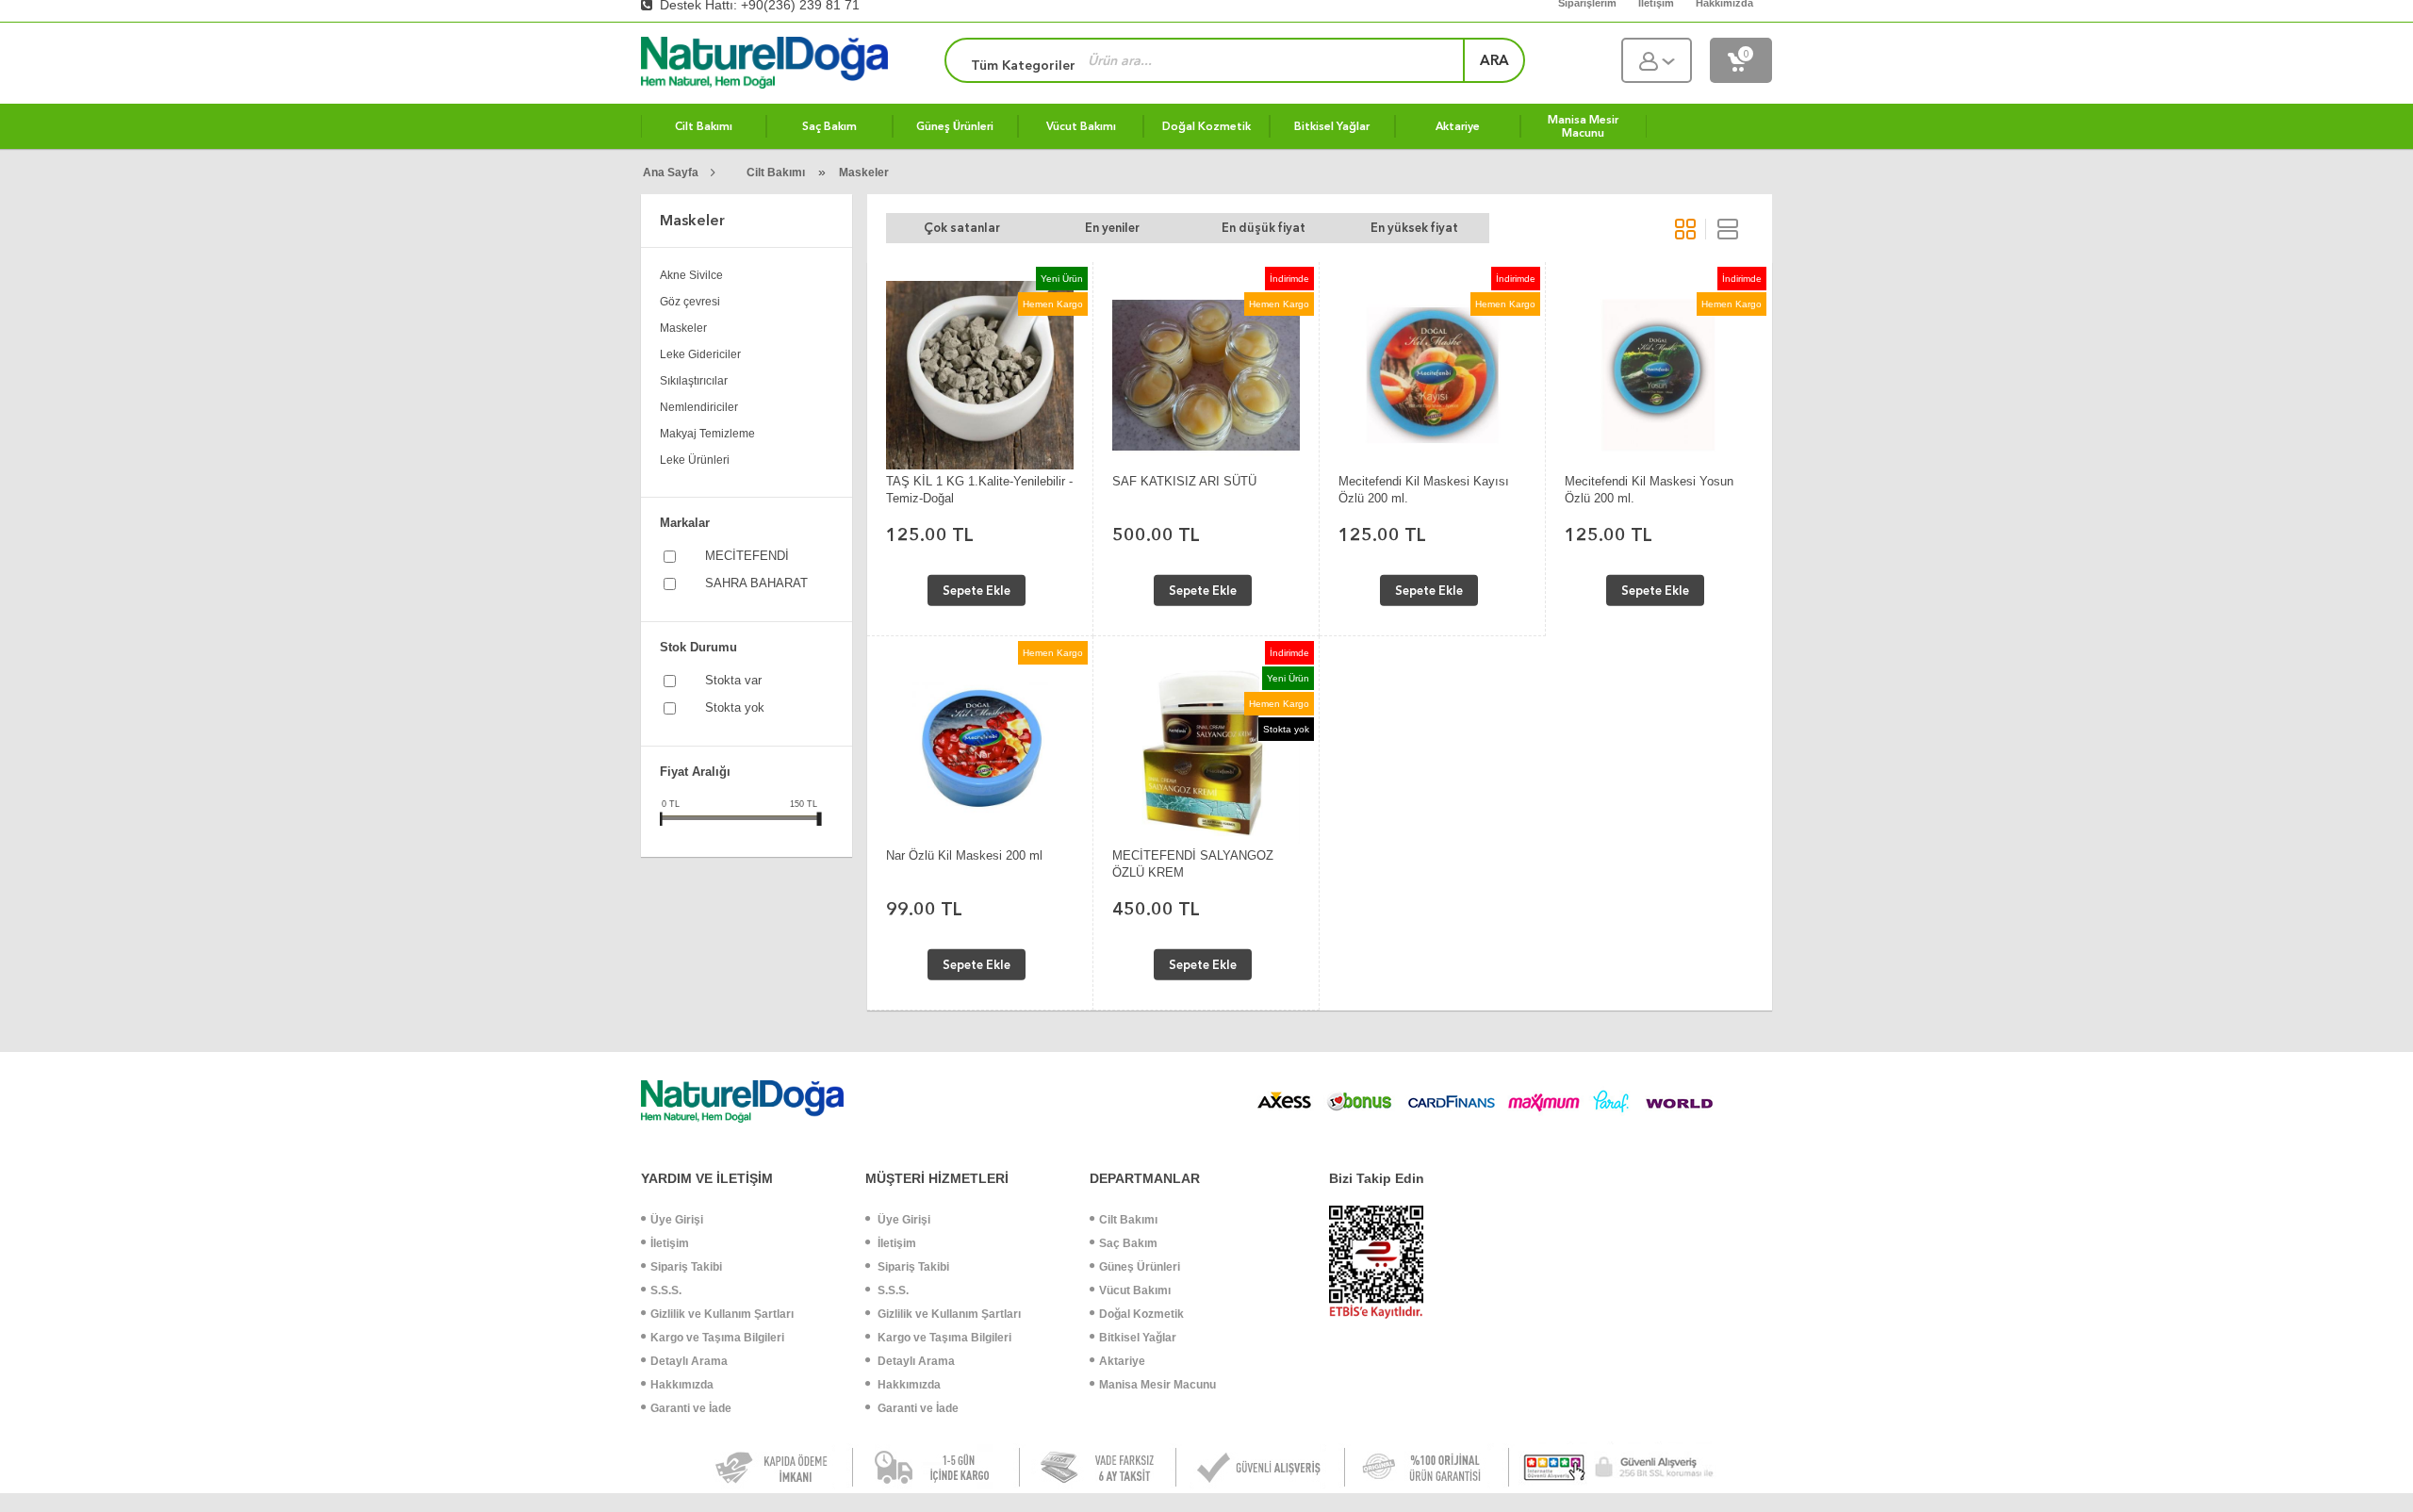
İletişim (670, 1243)
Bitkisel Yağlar (1138, 1338)
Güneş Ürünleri (1140, 1267)
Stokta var (733, 680)
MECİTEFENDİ (747, 556)
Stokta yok (735, 707)
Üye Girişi (677, 1220)
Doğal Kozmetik (1141, 1314)
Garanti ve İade (691, 1408)
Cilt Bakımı (776, 173)
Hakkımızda (682, 1385)
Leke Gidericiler (700, 354)
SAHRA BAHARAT (756, 583)
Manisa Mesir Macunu (1157, 1385)
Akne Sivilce (691, 275)
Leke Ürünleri (695, 460)
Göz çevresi (690, 302)
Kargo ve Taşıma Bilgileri (717, 1338)
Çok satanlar (962, 228)
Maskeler (864, 173)
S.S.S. (666, 1290)
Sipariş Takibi (686, 1267)
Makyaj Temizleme (707, 434)
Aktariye (1122, 1361)
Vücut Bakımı (1135, 1290)
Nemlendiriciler (699, 407)
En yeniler (1112, 228)
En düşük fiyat (1264, 228)
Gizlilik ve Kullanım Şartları (722, 1314)
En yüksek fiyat (1414, 228)
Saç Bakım (1128, 1243)
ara (1494, 60)
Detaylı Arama (689, 1361)
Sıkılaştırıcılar (694, 381)
